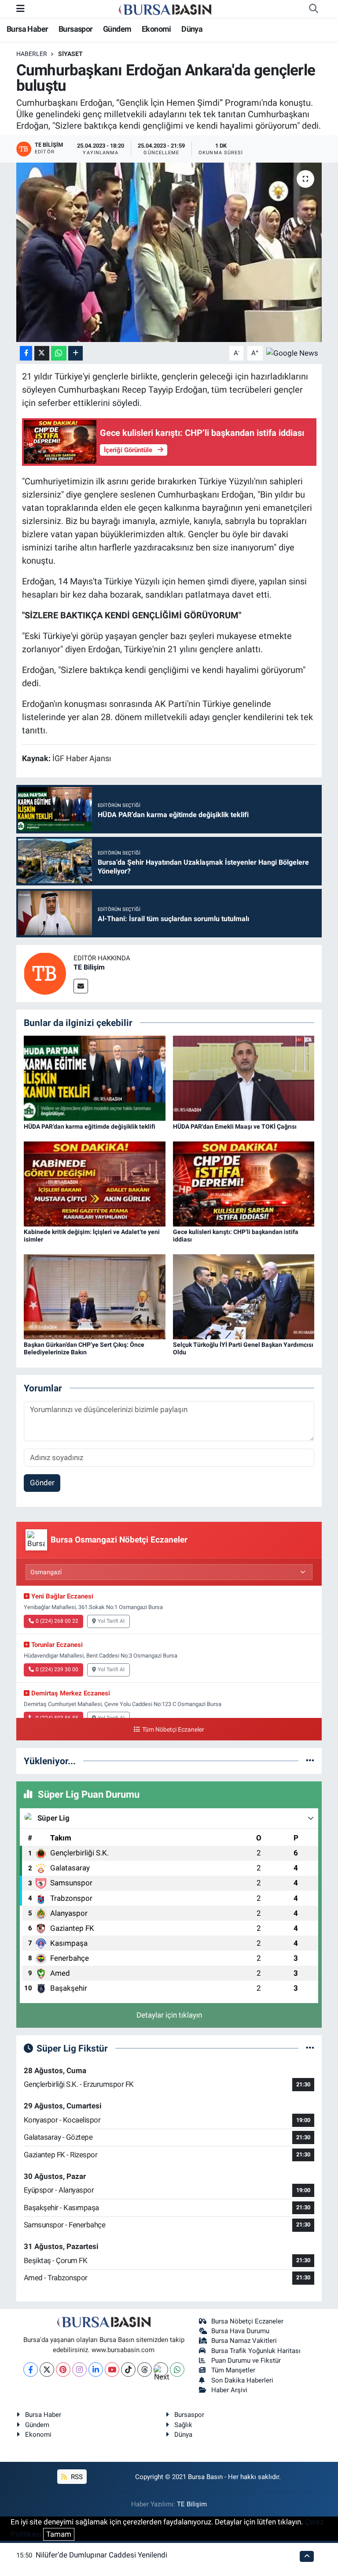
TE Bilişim (89, 967)
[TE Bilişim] (45, 973)
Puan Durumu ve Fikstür (246, 2360)
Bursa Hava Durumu (240, 2331)
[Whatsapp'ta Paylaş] (59, 353)
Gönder (42, 1483)
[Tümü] (310, 1761)
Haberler (32, 54)
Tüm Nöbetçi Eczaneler (173, 1730)
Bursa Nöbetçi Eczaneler (247, 2321)
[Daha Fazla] (75, 353)
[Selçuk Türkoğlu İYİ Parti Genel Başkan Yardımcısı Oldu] (244, 1296)
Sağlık (183, 2425)
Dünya (192, 29)
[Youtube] (112, 2370)
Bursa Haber (27, 29)
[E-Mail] (81, 986)
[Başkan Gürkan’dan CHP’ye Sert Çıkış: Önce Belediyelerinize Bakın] (95, 1296)
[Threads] (145, 2370)
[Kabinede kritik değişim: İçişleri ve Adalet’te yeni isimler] (95, 1183)
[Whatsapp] (177, 2370)
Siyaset (70, 54)
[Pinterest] (63, 2370)
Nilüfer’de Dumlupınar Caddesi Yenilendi (101, 2555)
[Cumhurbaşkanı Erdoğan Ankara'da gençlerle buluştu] (169, 252)
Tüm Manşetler (233, 2370)
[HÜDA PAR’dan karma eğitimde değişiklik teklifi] (95, 1078)
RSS (76, 2477)
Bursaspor (76, 29)
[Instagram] (79, 2370)
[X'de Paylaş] (42, 353)
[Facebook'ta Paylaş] (26, 353)
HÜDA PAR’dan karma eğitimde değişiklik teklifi (90, 1126)
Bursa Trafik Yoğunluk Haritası (256, 2351)
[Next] (161, 2370)
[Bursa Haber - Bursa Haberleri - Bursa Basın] (165, 9)
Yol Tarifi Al (111, 1621)
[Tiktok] (128, 2370)
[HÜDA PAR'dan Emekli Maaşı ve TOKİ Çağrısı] (244, 1078)
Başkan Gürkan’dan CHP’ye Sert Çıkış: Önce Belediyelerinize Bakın (84, 1348)
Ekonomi (156, 29)
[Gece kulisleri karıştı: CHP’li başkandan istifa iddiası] (244, 1183)
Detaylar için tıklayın (169, 2015)
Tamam (59, 2534)
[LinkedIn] (96, 2370)
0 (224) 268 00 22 (57, 1621)
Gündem (117, 29)
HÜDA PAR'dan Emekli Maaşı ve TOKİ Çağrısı (235, 1126)
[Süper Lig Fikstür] (310, 2048)
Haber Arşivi (229, 2390)
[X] (47, 2370)
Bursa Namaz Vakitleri (244, 2341)
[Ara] (313, 9)
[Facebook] (31, 2370)
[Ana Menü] (20, 8)
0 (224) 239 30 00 (57, 1669)
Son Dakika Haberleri (242, 2380)
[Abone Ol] (292, 353)
